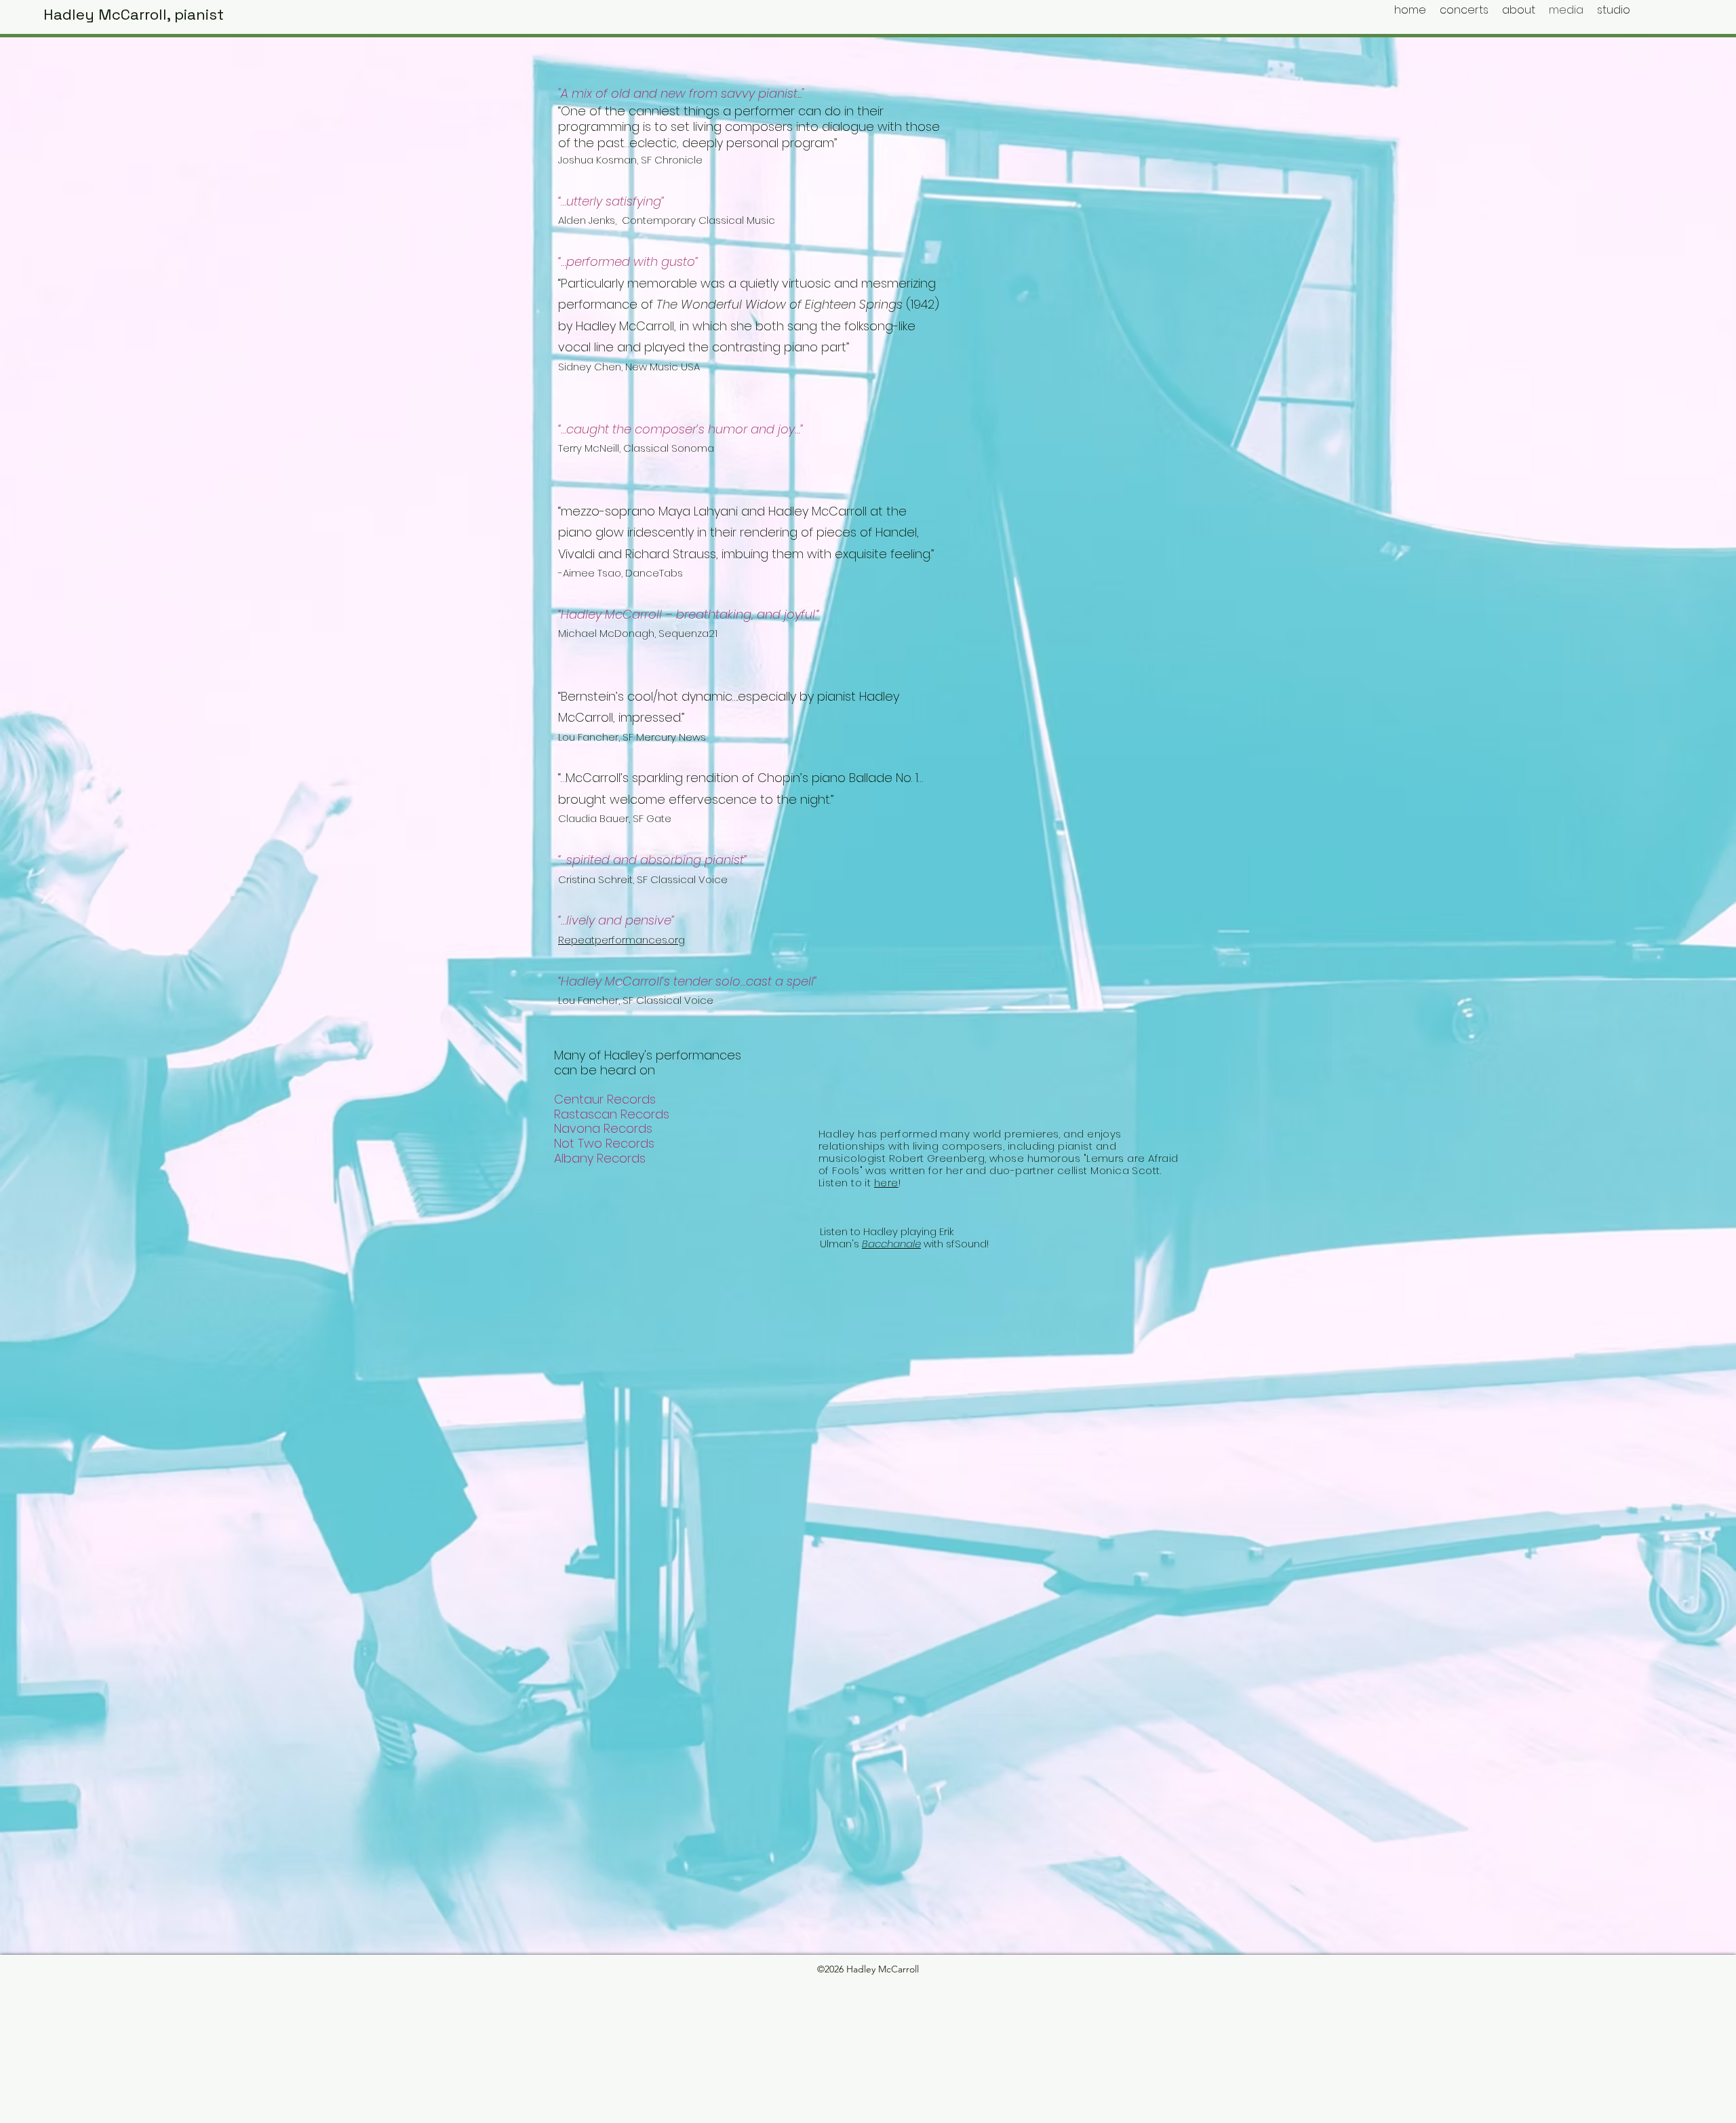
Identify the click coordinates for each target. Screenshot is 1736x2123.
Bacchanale (891, 1244)
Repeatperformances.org (622, 940)
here (886, 1183)
